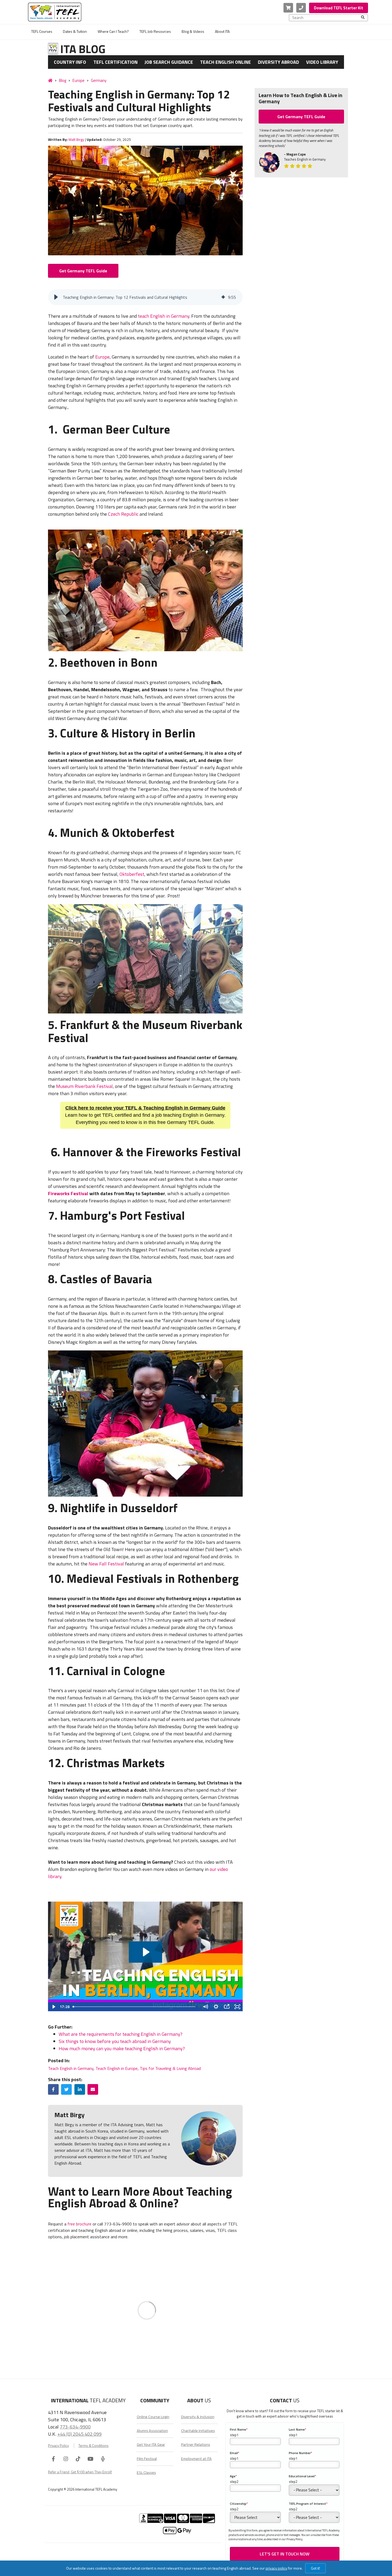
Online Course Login (153, 2417)
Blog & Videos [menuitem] (193, 31)
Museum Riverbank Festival (84, 1086)
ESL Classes (146, 2472)
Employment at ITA (196, 2459)
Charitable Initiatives (198, 2431)
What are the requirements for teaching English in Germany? (121, 2034)
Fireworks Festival (68, 1193)
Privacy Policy (58, 2446)
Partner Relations (196, 2444)
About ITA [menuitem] (222, 31)
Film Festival (147, 2459)
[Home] (50, 80)
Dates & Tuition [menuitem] (75, 31)
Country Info (70, 62)
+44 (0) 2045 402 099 (79, 2434)
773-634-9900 (75, 2427)
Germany (99, 80)
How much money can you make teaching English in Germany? (122, 2048)
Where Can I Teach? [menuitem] (113, 31)
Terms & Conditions (93, 2446)
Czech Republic (123, 514)
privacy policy (276, 2568)
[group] (145, 297)
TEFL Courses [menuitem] (42, 31)
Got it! (315, 2568)
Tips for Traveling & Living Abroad (170, 2068)
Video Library (322, 62)
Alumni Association (152, 2431)
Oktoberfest (132, 874)
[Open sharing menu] (227, 2007)
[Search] (363, 18)
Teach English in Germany (71, 2068)
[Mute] (205, 2007)
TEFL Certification (115, 62)
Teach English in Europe (117, 2068)
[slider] (135, 2007)
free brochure (79, 2224)
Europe (79, 80)
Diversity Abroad (278, 62)
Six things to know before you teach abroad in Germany (115, 2041)
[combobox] (327, 18)
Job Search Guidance (169, 62)
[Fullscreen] (237, 2007)
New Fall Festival (106, 1564)
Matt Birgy (76, 140)
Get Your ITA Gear (151, 2444)
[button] (56, 297)
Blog (63, 80)
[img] (223, 297)
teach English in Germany (164, 316)
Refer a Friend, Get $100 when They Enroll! (80, 2472)
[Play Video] (53, 2007)
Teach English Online (225, 62)
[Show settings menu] (216, 2007)
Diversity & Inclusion (198, 2417)
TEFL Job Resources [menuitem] (155, 31)
